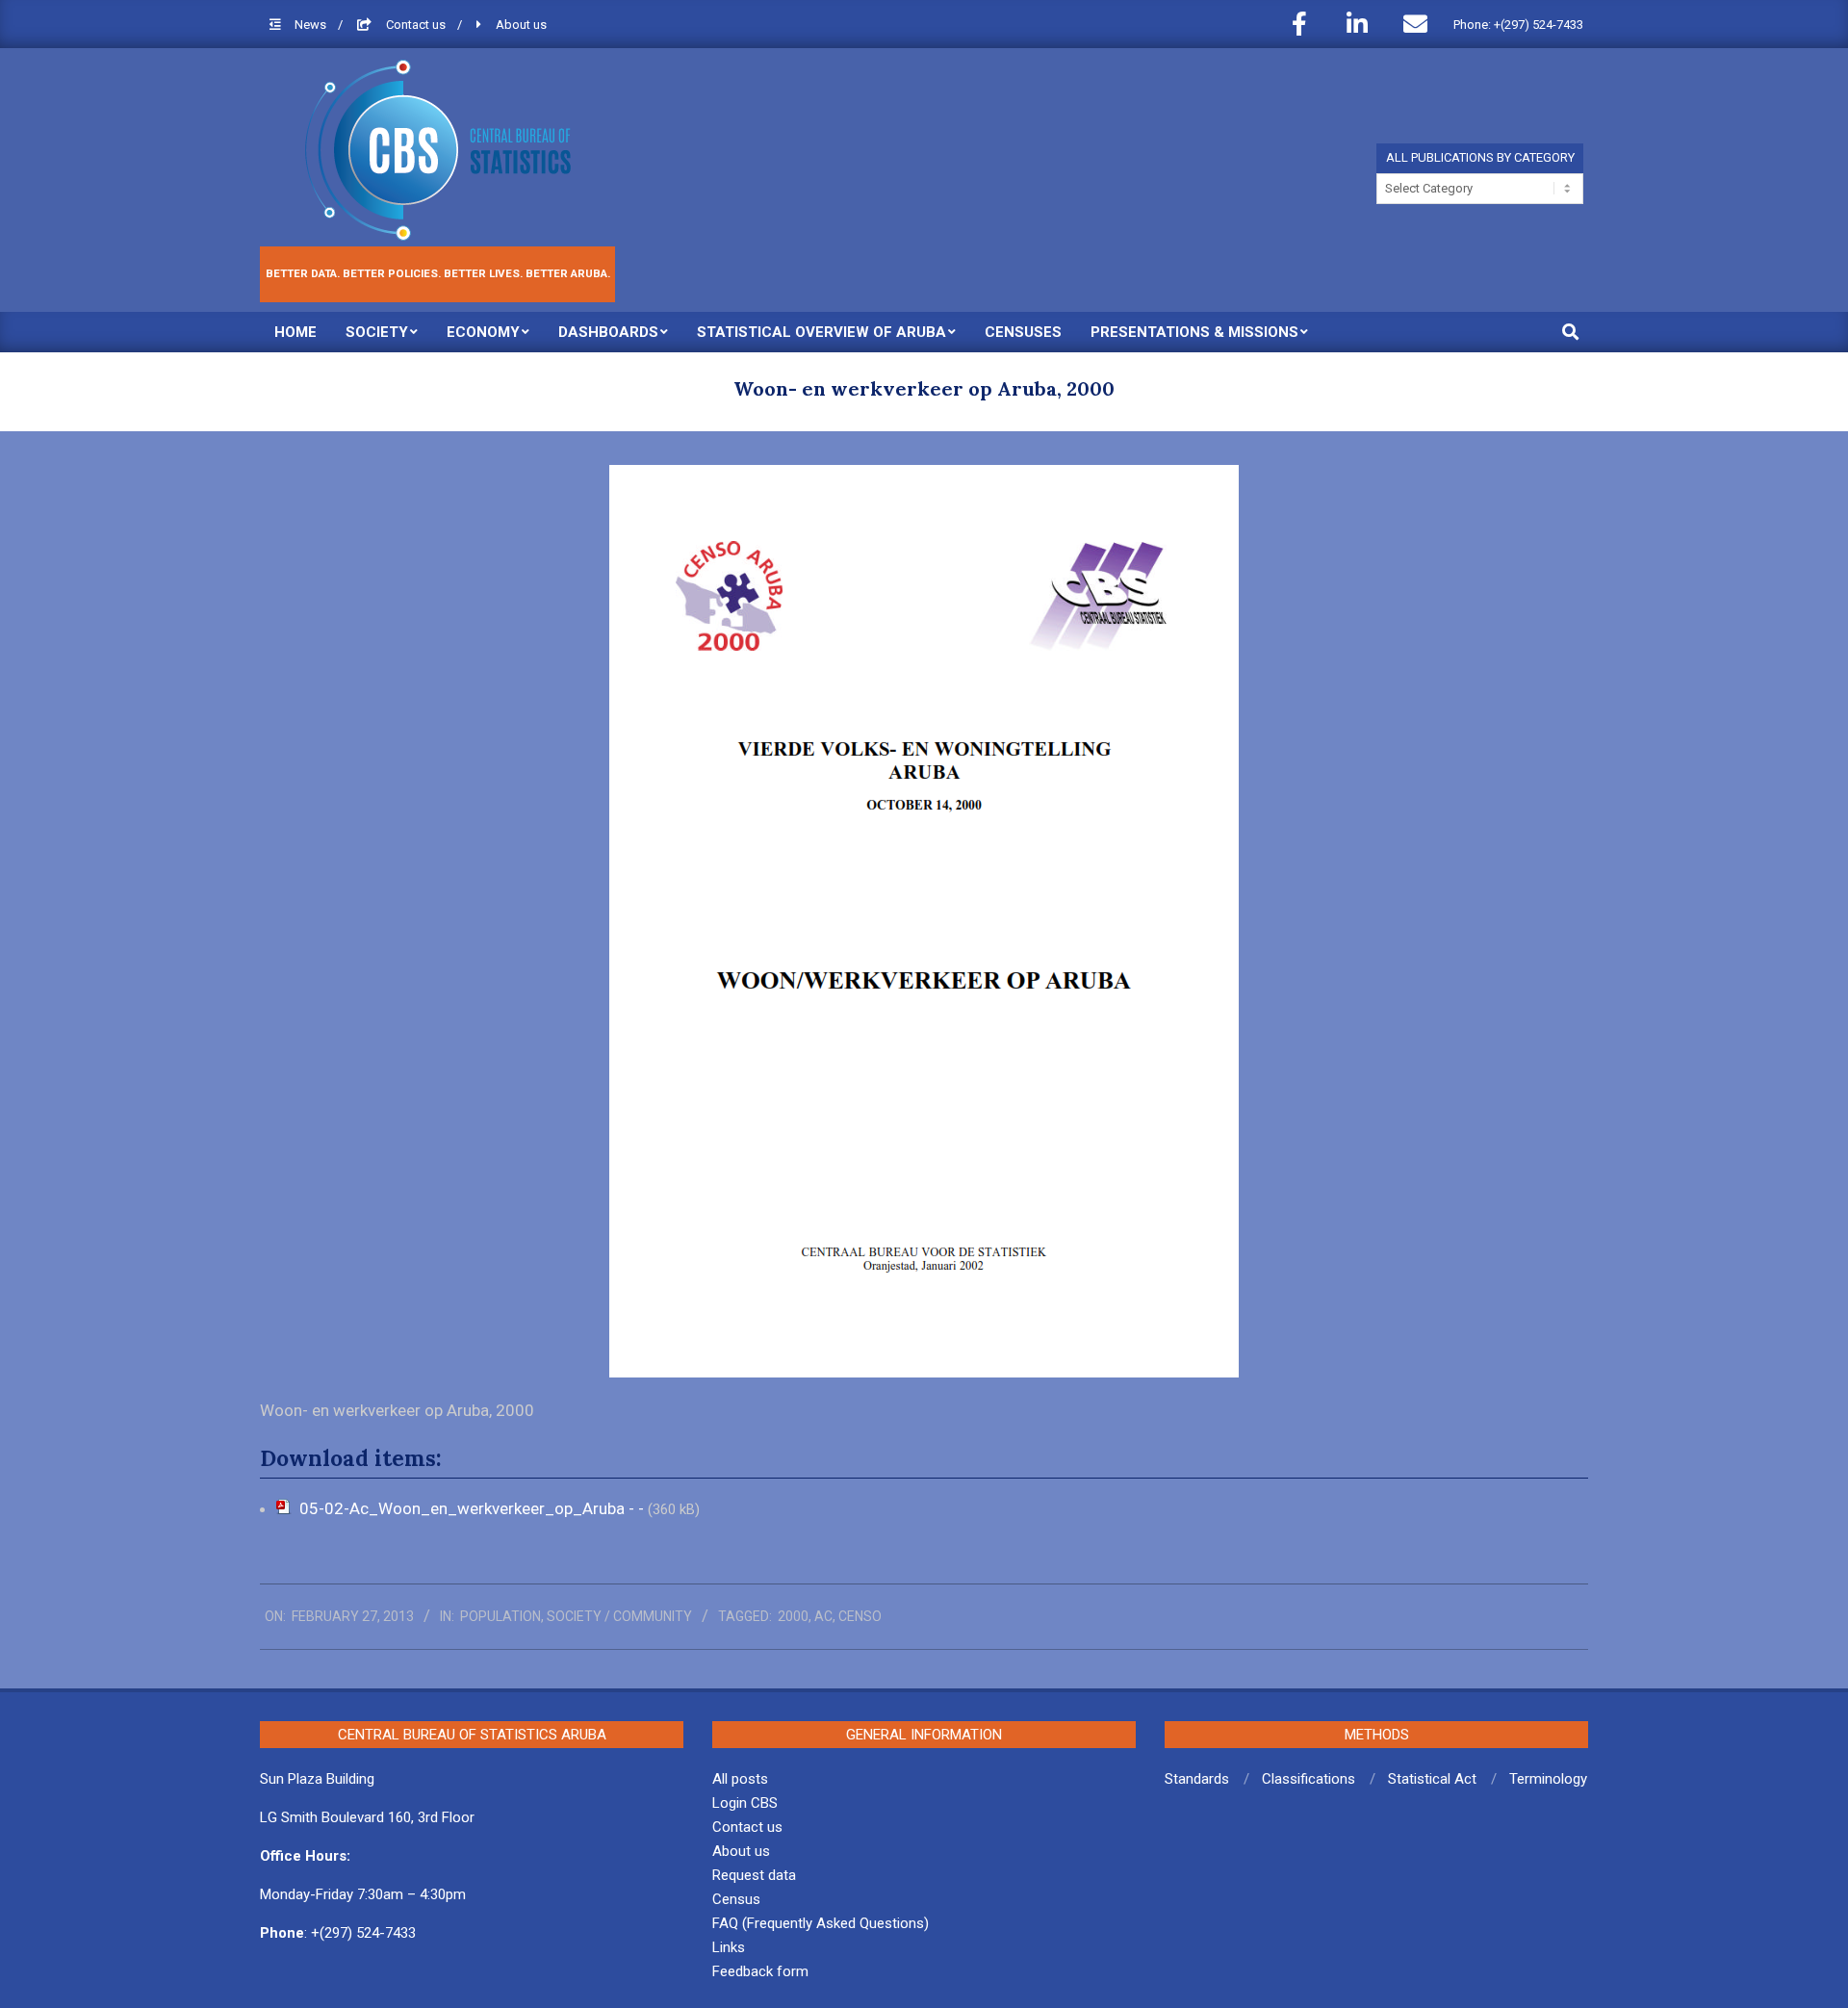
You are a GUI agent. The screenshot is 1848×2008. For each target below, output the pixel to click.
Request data (754, 1875)
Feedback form (760, 1971)
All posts (740, 1779)
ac (823, 1616)
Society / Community (619, 1616)
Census (736, 1899)
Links (729, 1947)
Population (500, 1616)
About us (521, 25)
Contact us (417, 25)
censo (860, 1616)
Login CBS (745, 1803)
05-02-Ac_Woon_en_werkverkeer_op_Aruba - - (474, 1508)
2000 (793, 1616)
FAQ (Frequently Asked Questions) (821, 1923)
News (312, 25)
